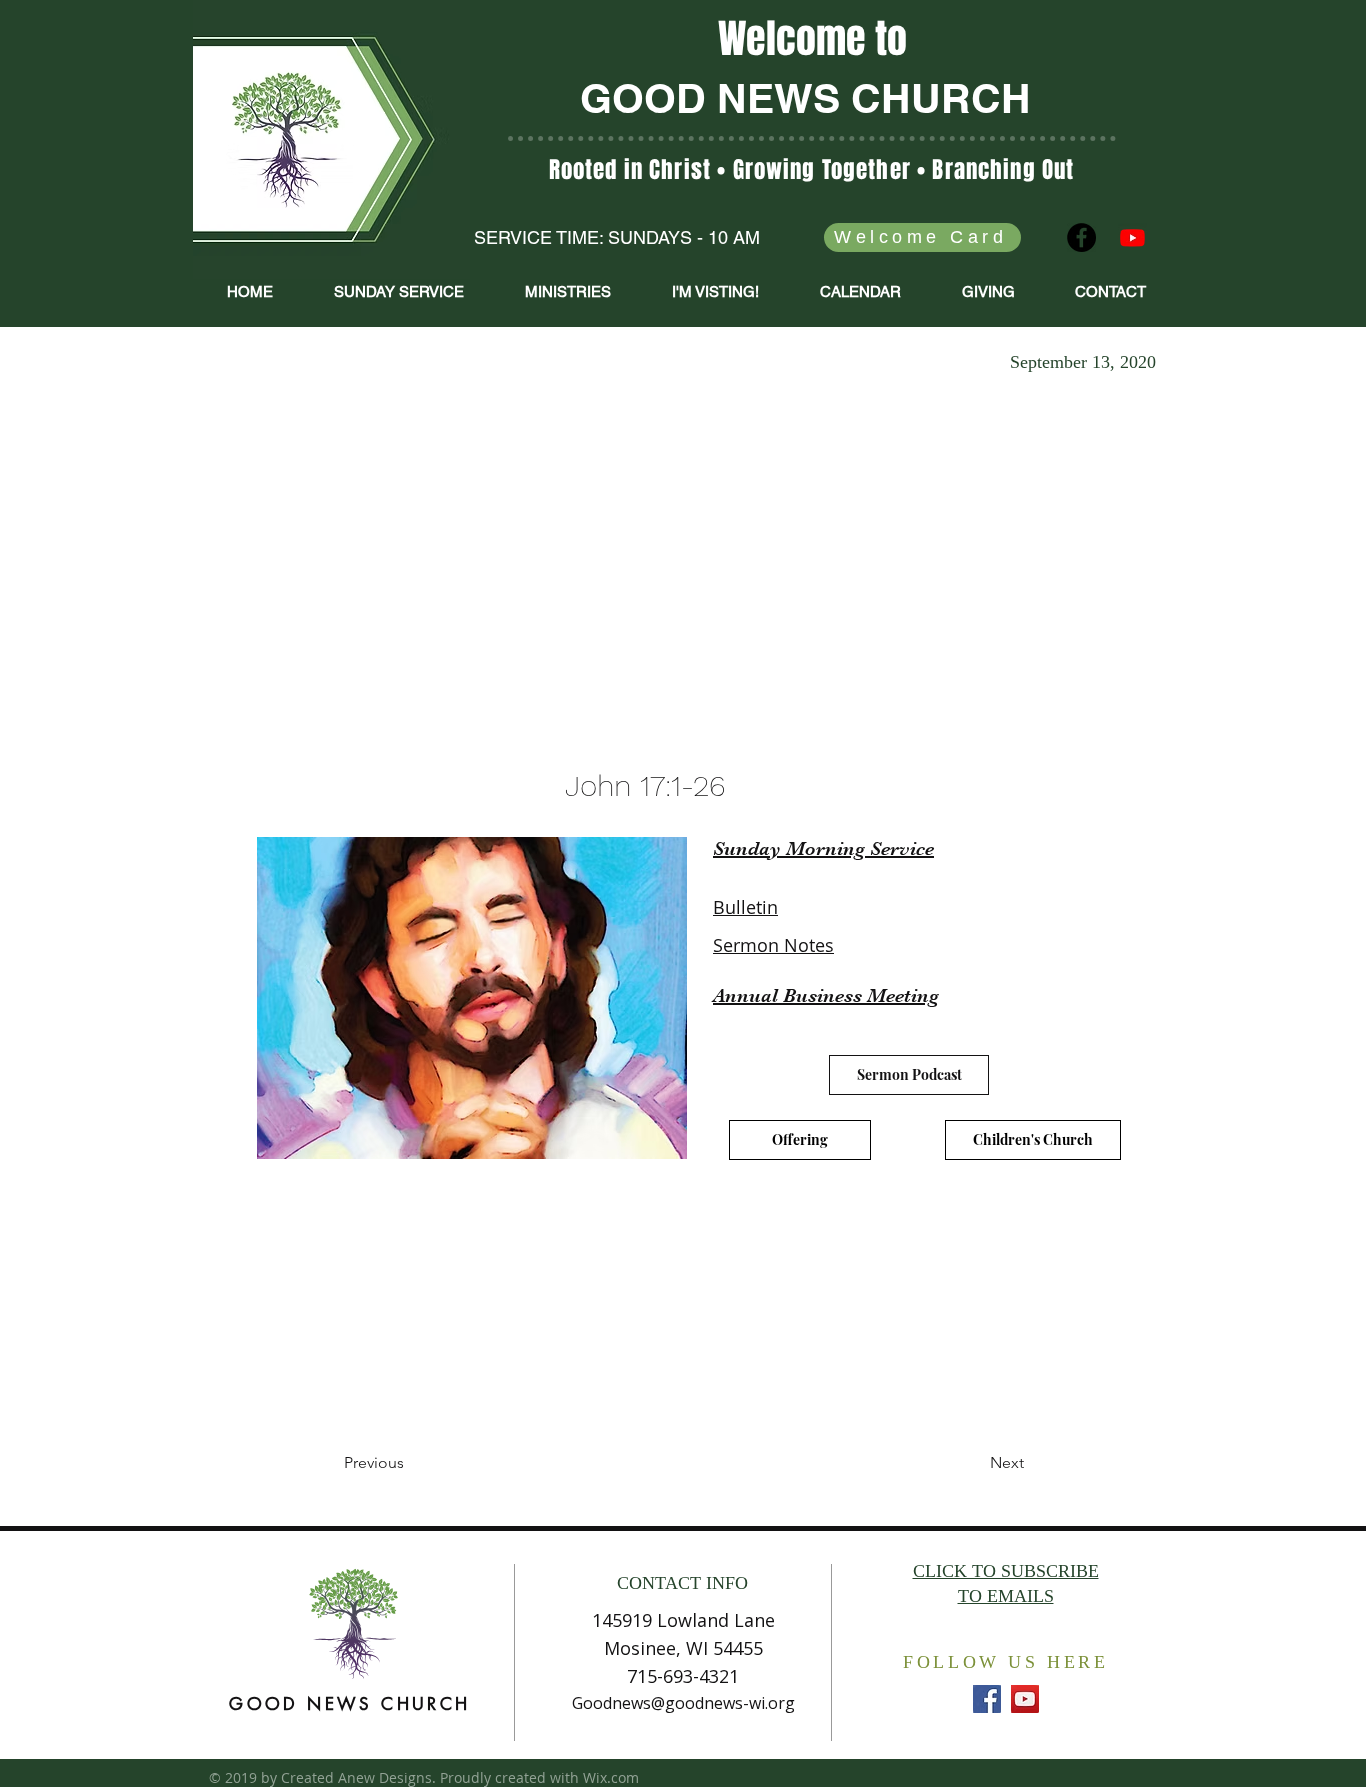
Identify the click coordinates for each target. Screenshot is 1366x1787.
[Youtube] (1132, 237)
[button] (567, 292)
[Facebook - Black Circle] (1081, 237)
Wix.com (611, 1777)
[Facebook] (987, 1699)
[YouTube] (1025, 1699)
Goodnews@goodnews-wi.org (683, 1703)
